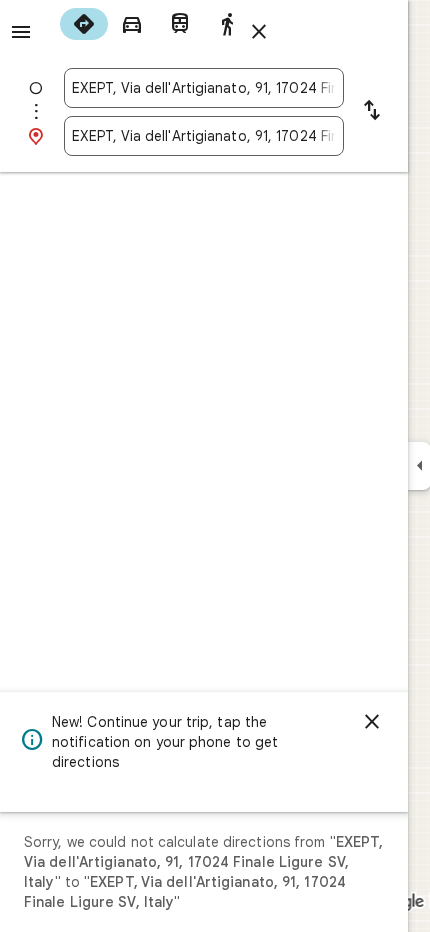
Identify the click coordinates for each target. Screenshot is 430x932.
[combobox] (204, 88)
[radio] (84, 24)
